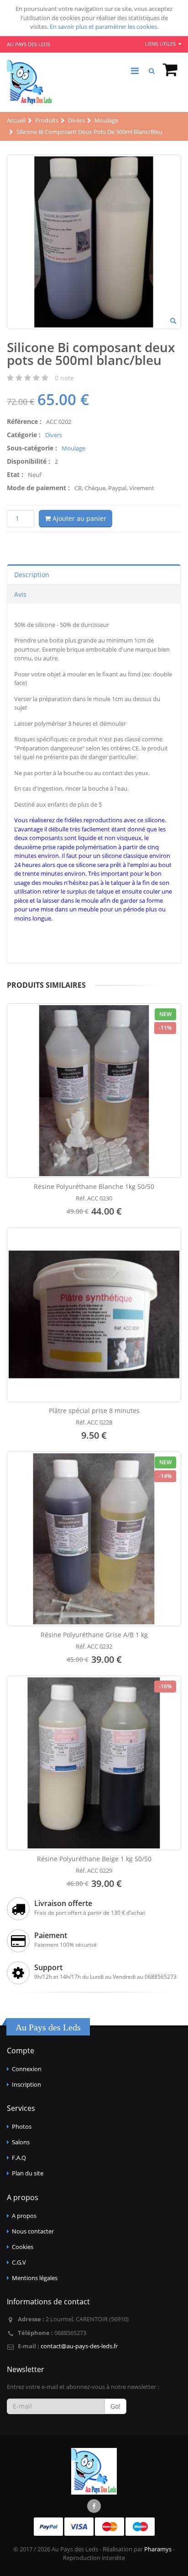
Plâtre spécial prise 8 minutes (94, 1411)
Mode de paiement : (38, 488)
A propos (24, 2216)
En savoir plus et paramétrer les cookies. (104, 27)
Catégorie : (24, 435)
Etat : (15, 474)
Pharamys (158, 2549)
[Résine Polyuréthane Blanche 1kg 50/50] (94, 1091)
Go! (115, 2406)
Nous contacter (33, 2231)
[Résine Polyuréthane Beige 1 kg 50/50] (94, 1763)
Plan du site (28, 2173)
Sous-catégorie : (32, 448)
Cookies (23, 2247)
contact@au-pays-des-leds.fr (79, 2346)
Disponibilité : (29, 461)
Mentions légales (35, 2278)
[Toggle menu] (135, 71)
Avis (20, 594)
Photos (22, 2126)
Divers (54, 435)
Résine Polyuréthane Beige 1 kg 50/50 (94, 1859)
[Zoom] (173, 321)
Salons (21, 2142)
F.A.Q (19, 2158)
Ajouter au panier (78, 518)
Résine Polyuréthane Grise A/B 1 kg (94, 1635)
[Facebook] (94, 2506)
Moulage (73, 448)
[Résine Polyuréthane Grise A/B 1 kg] (94, 1539)
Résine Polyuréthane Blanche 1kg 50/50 (94, 1186)
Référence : (24, 421)
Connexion (27, 2069)
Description (32, 575)
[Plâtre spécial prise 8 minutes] (94, 1315)
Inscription (26, 2084)
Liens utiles (161, 44)
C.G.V (19, 2262)
